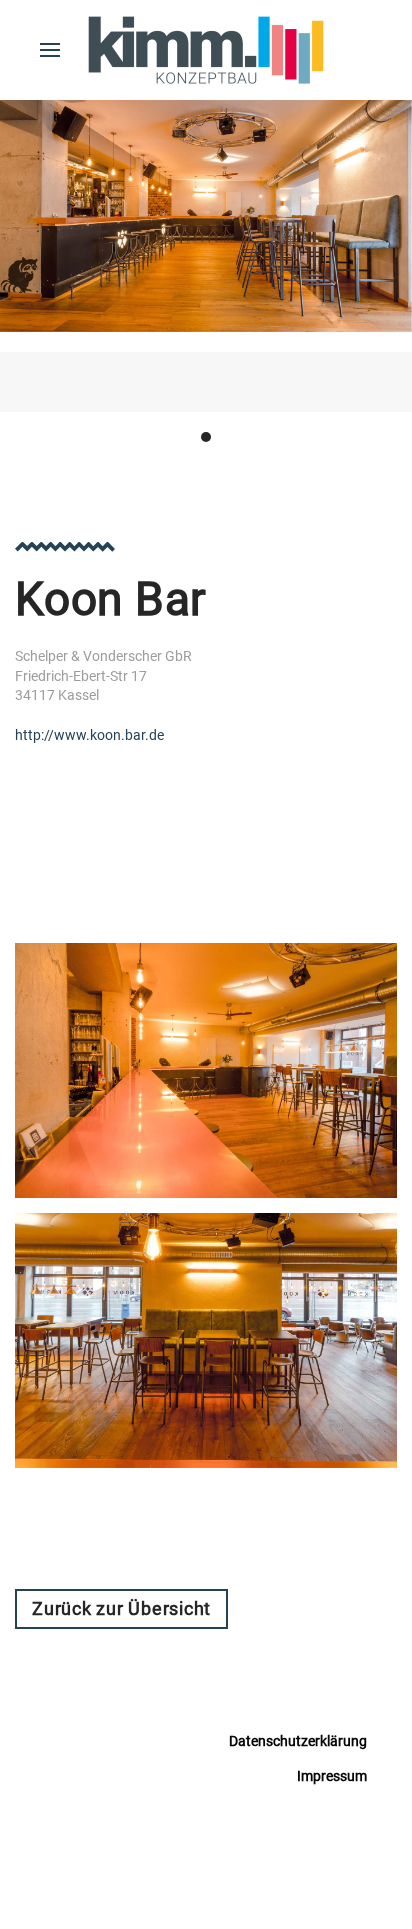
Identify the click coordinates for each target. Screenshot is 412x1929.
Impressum (332, 1776)
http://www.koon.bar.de (89, 735)
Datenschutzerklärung (298, 1741)
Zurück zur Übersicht (121, 1608)
